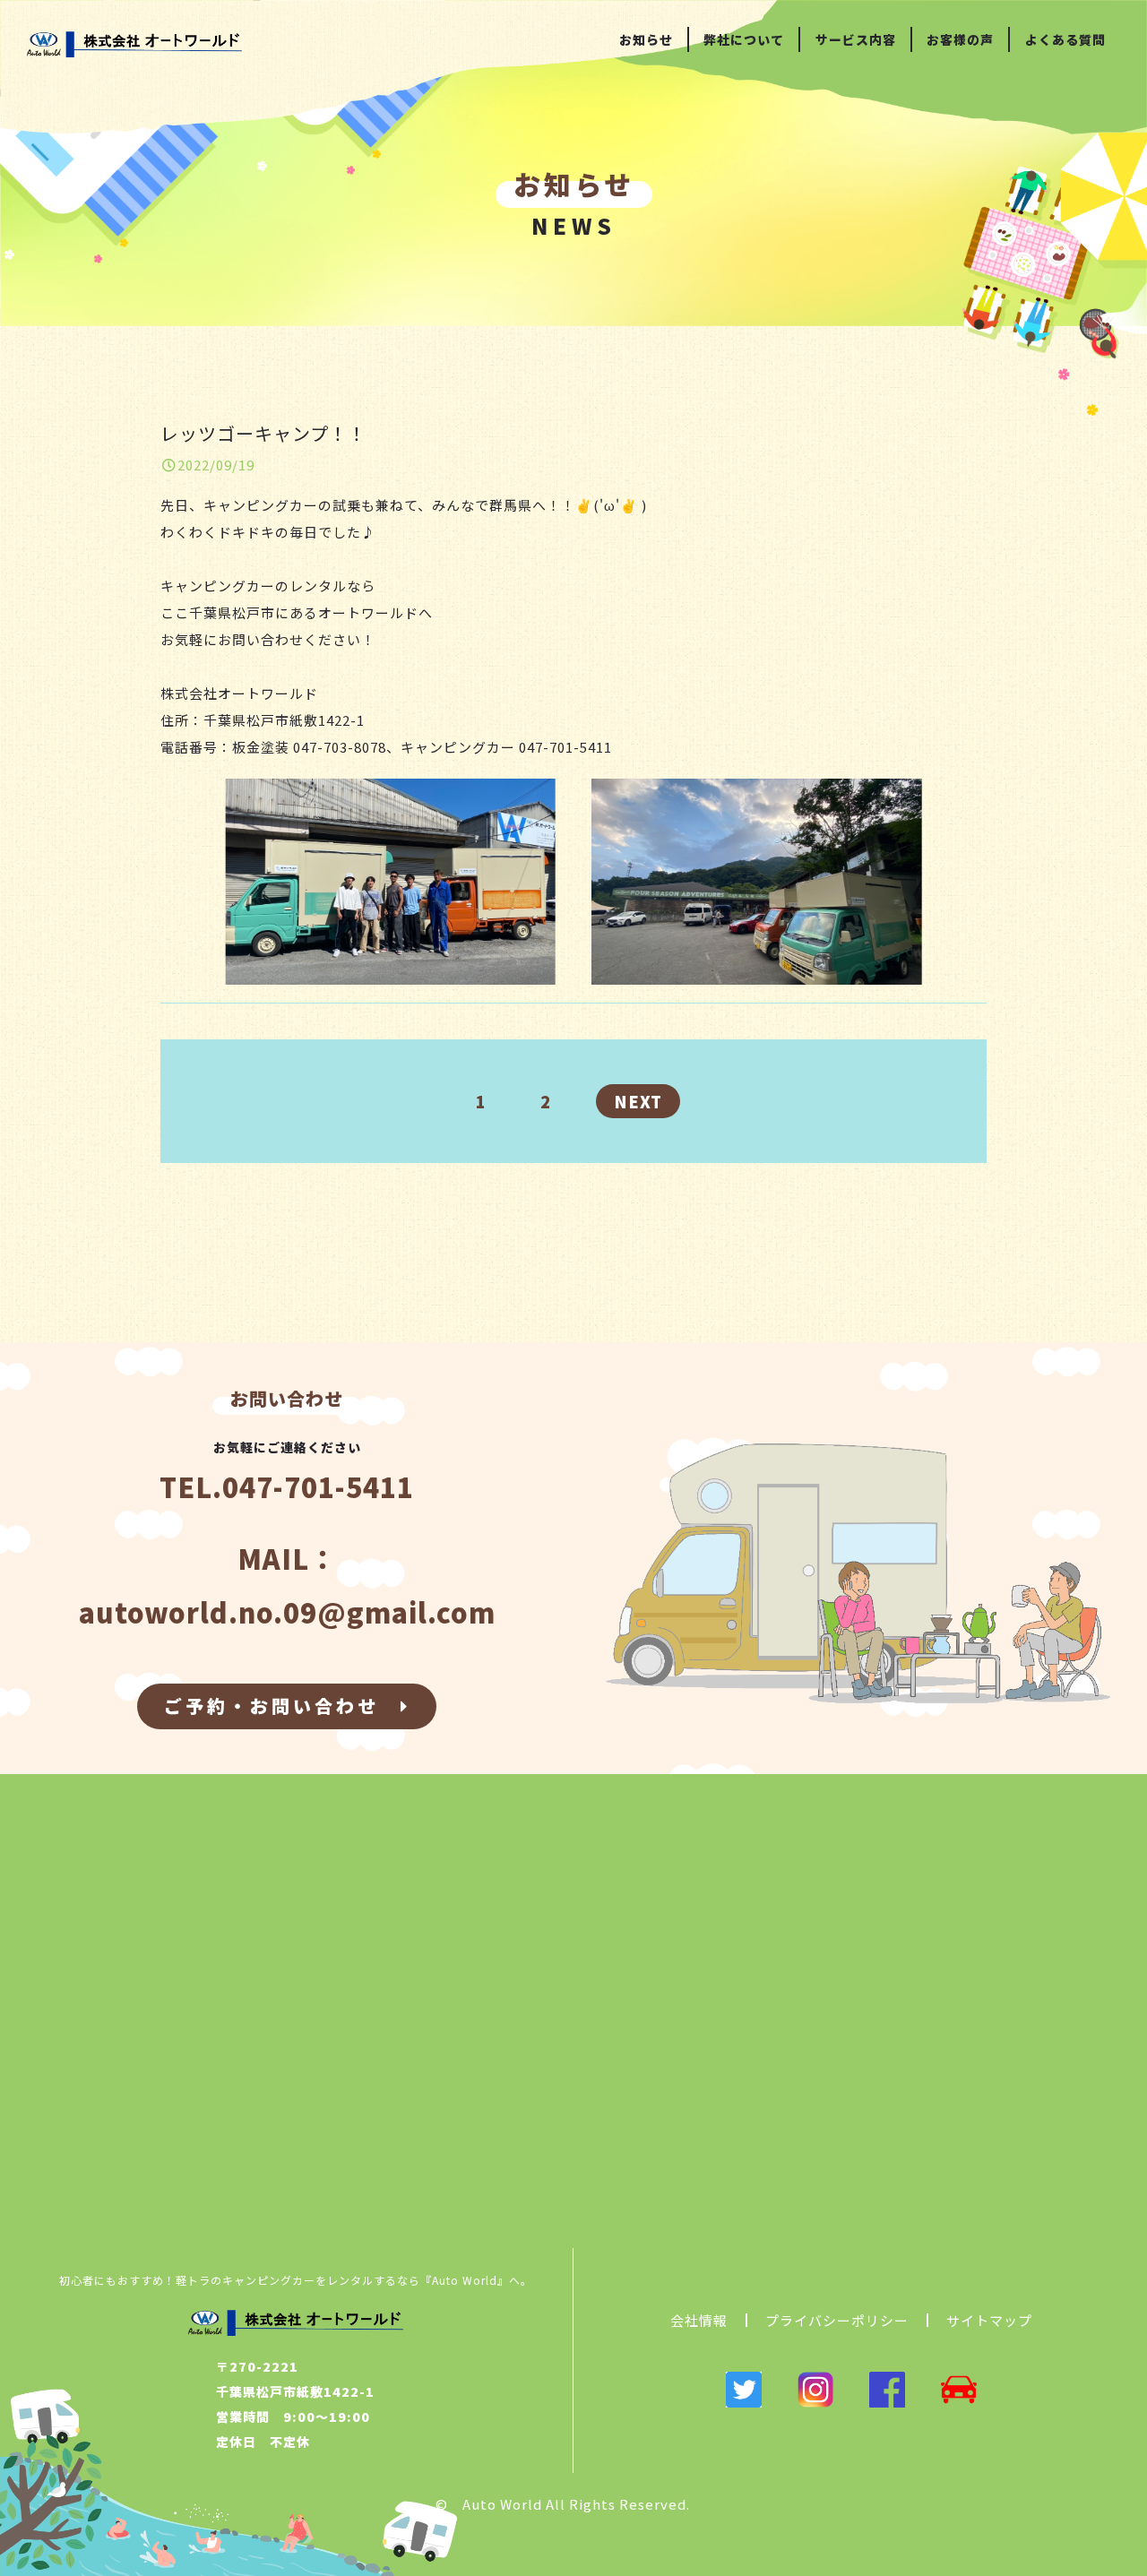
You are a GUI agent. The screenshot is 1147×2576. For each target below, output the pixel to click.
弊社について (744, 39)
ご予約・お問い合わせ (282, 1706)
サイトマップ (989, 2320)
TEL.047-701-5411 (287, 1486)
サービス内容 (856, 39)
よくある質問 (1065, 39)
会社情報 (699, 2320)
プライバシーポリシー (837, 2320)
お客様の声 (960, 39)
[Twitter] (744, 2394)
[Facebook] (887, 2394)
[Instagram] (815, 2394)
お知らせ (646, 39)
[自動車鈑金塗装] (959, 2394)
